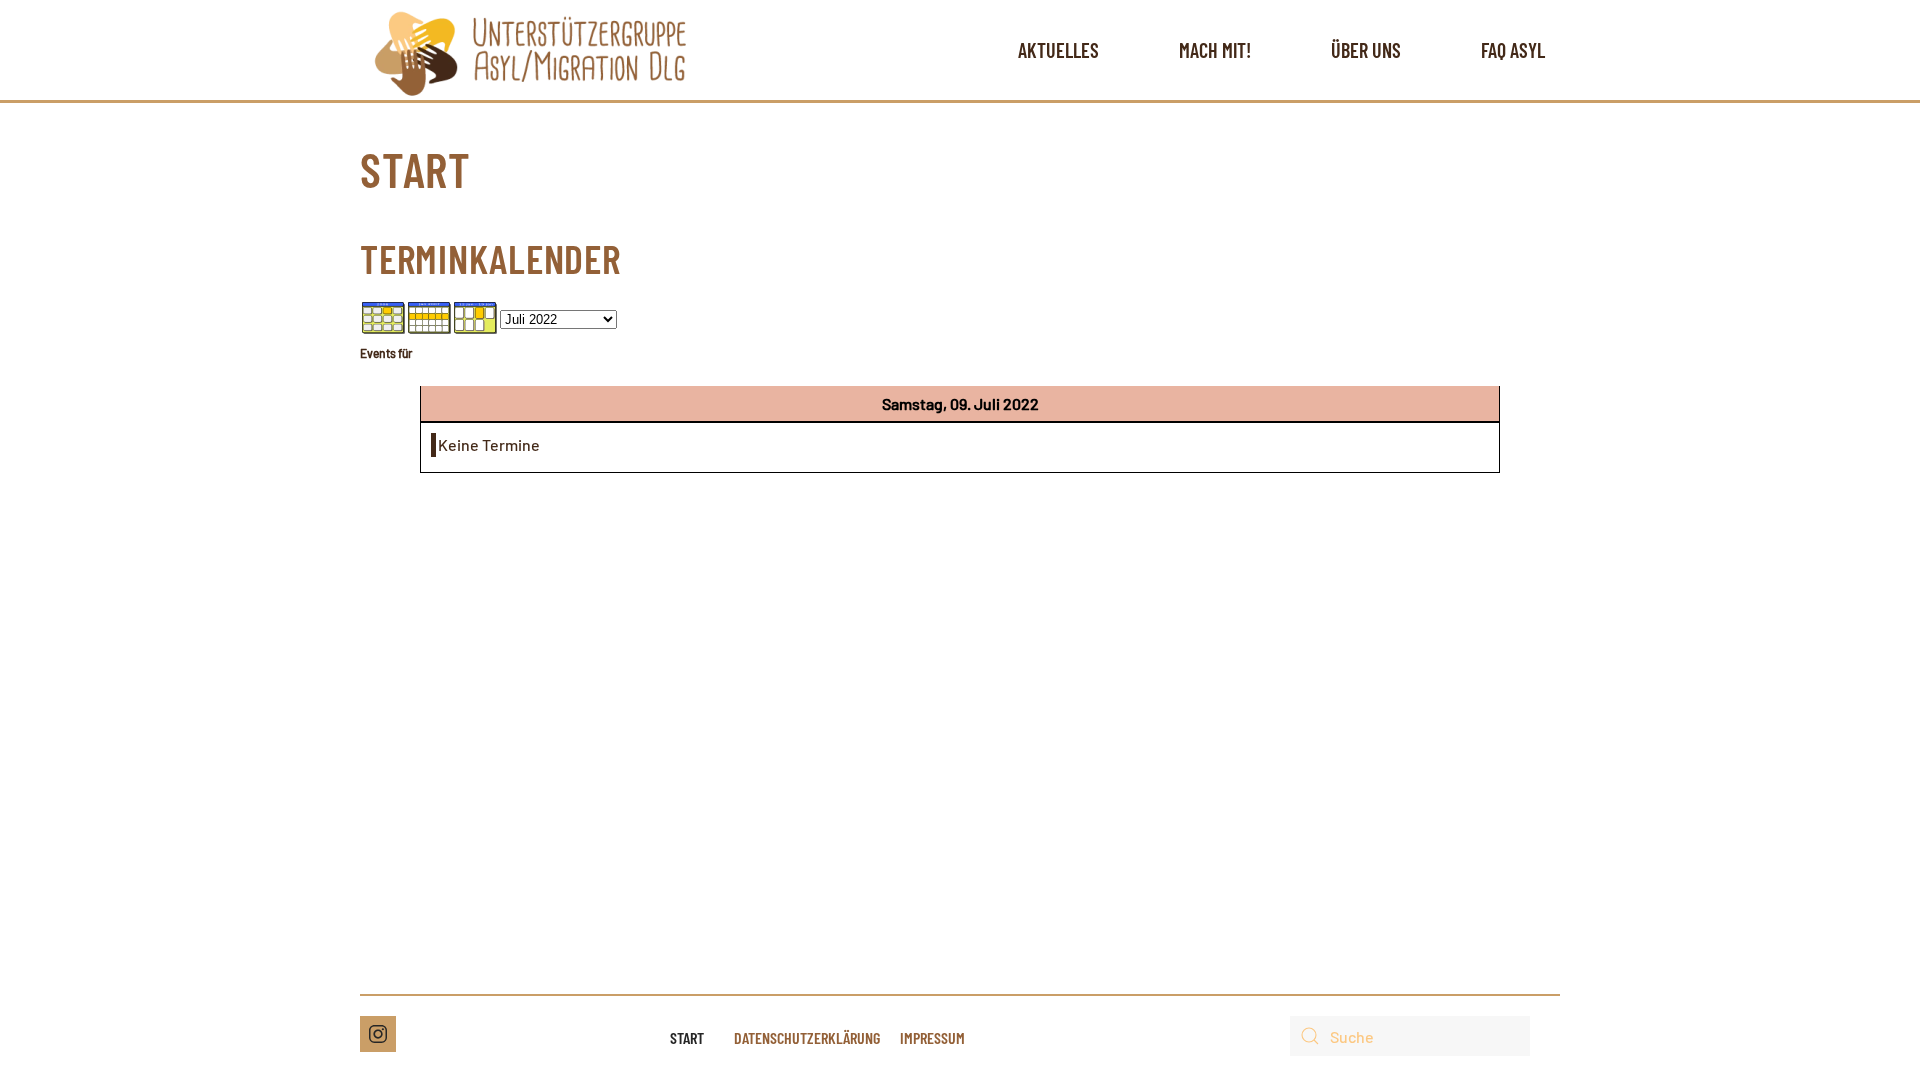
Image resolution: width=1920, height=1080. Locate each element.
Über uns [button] (1366, 50)
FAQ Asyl (1513, 50)
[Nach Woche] (430, 315)
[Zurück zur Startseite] (530, 50)
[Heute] (476, 315)
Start (687, 1037)
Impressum (932, 1037)
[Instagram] (378, 1034)
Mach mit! (1215, 50)
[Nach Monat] (384, 315)
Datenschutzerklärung (807, 1037)
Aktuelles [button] (1058, 50)
